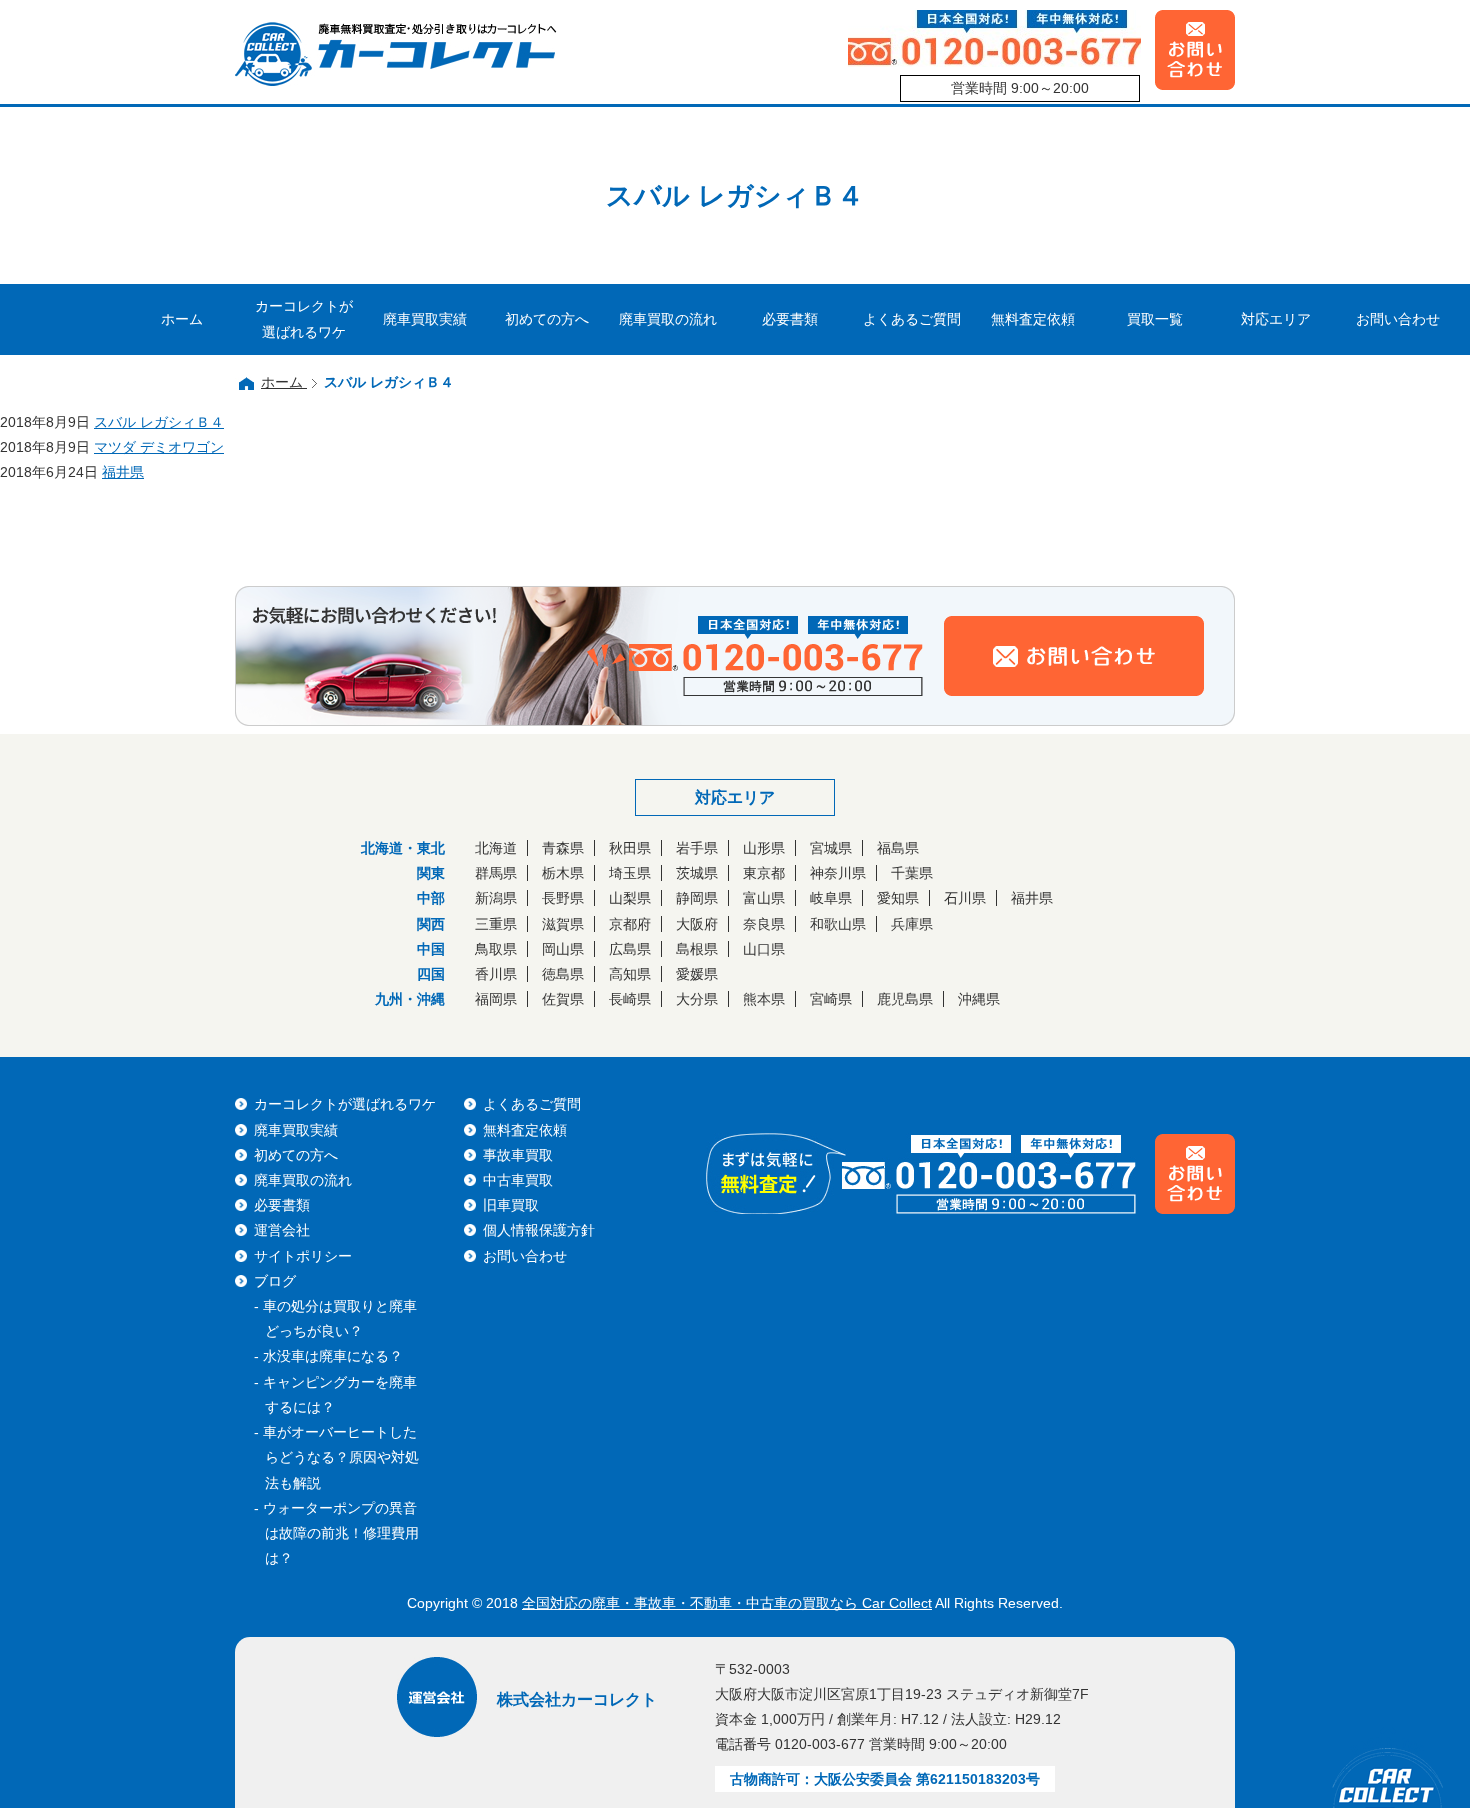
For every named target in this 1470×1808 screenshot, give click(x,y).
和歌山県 (838, 924)
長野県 (563, 898)
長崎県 (630, 999)
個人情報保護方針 (539, 1230)
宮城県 (831, 848)
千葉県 (912, 873)
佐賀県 (563, 999)
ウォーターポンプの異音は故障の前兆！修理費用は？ (341, 1533)
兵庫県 (912, 924)
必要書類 (790, 319)
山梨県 (630, 898)
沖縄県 (979, 999)
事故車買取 (518, 1155)
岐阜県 (831, 898)
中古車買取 (518, 1180)
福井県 (1032, 898)
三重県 (496, 924)
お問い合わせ (1398, 319)
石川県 (965, 898)
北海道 (496, 848)
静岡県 (697, 898)
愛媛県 (697, 974)
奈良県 (764, 924)
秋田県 (630, 848)
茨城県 (697, 873)
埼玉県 (630, 873)
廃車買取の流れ (668, 319)
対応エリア (1276, 319)
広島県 (630, 949)
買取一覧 (1155, 319)
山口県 (764, 949)
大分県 (697, 999)
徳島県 (563, 974)
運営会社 (282, 1230)
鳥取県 (496, 949)
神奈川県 (838, 873)
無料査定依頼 (1033, 319)
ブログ (275, 1281)
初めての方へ (547, 319)
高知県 (630, 974)
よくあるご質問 (912, 319)
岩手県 (697, 848)
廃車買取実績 (425, 319)
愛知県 (898, 898)
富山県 (764, 898)
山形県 (764, 848)
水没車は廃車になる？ (333, 1356)
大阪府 (697, 924)
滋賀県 (563, 924)
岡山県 (563, 949)
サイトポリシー (303, 1256)
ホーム (182, 319)
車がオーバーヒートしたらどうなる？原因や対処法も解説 (341, 1457)
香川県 (496, 974)
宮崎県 (831, 999)
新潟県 (496, 898)
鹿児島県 (905, 999)
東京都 (764, 873)
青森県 (563, 848)
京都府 (630, 924)
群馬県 (496, 873)
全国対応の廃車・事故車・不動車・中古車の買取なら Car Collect (727, 1603)
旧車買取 (511, 1205)
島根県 (697, 949)
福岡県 (496, 999)
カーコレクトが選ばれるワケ (304, 318)
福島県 (898, 848)
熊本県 (764, 999)
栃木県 (563, 873)
